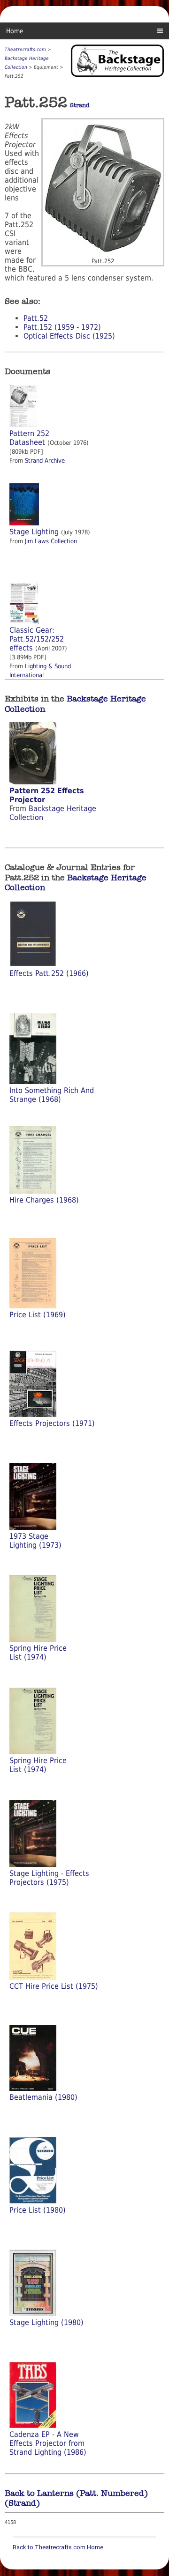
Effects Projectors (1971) (52, 1423)
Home (15, 31)
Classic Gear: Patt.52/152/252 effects (37, 639)
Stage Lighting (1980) (46, 2322)
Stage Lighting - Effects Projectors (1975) (49, 1878)
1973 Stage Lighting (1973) (35, 1541)
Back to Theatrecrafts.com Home (58, 2547)
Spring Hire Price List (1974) (38, 1653)
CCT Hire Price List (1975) (54, 1986)
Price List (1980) (38, 2210)
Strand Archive (45, 461)
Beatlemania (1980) (43, 2097)
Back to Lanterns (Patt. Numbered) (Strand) (76, 2498)
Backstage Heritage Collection (75, 704)
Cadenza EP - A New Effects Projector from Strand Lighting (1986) (48, 2443)
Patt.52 (36, 318)
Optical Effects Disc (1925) (69, 336)
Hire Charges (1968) (44, 1200)
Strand (80, 105)
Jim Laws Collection (51, 541)
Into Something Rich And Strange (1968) (52, 1095)
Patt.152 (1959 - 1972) (62, 327)
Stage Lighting (34, 532)
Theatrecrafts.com (25, 49)
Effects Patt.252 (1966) (49, 973)
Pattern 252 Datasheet (29, 438)
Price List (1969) (38, 1315)
